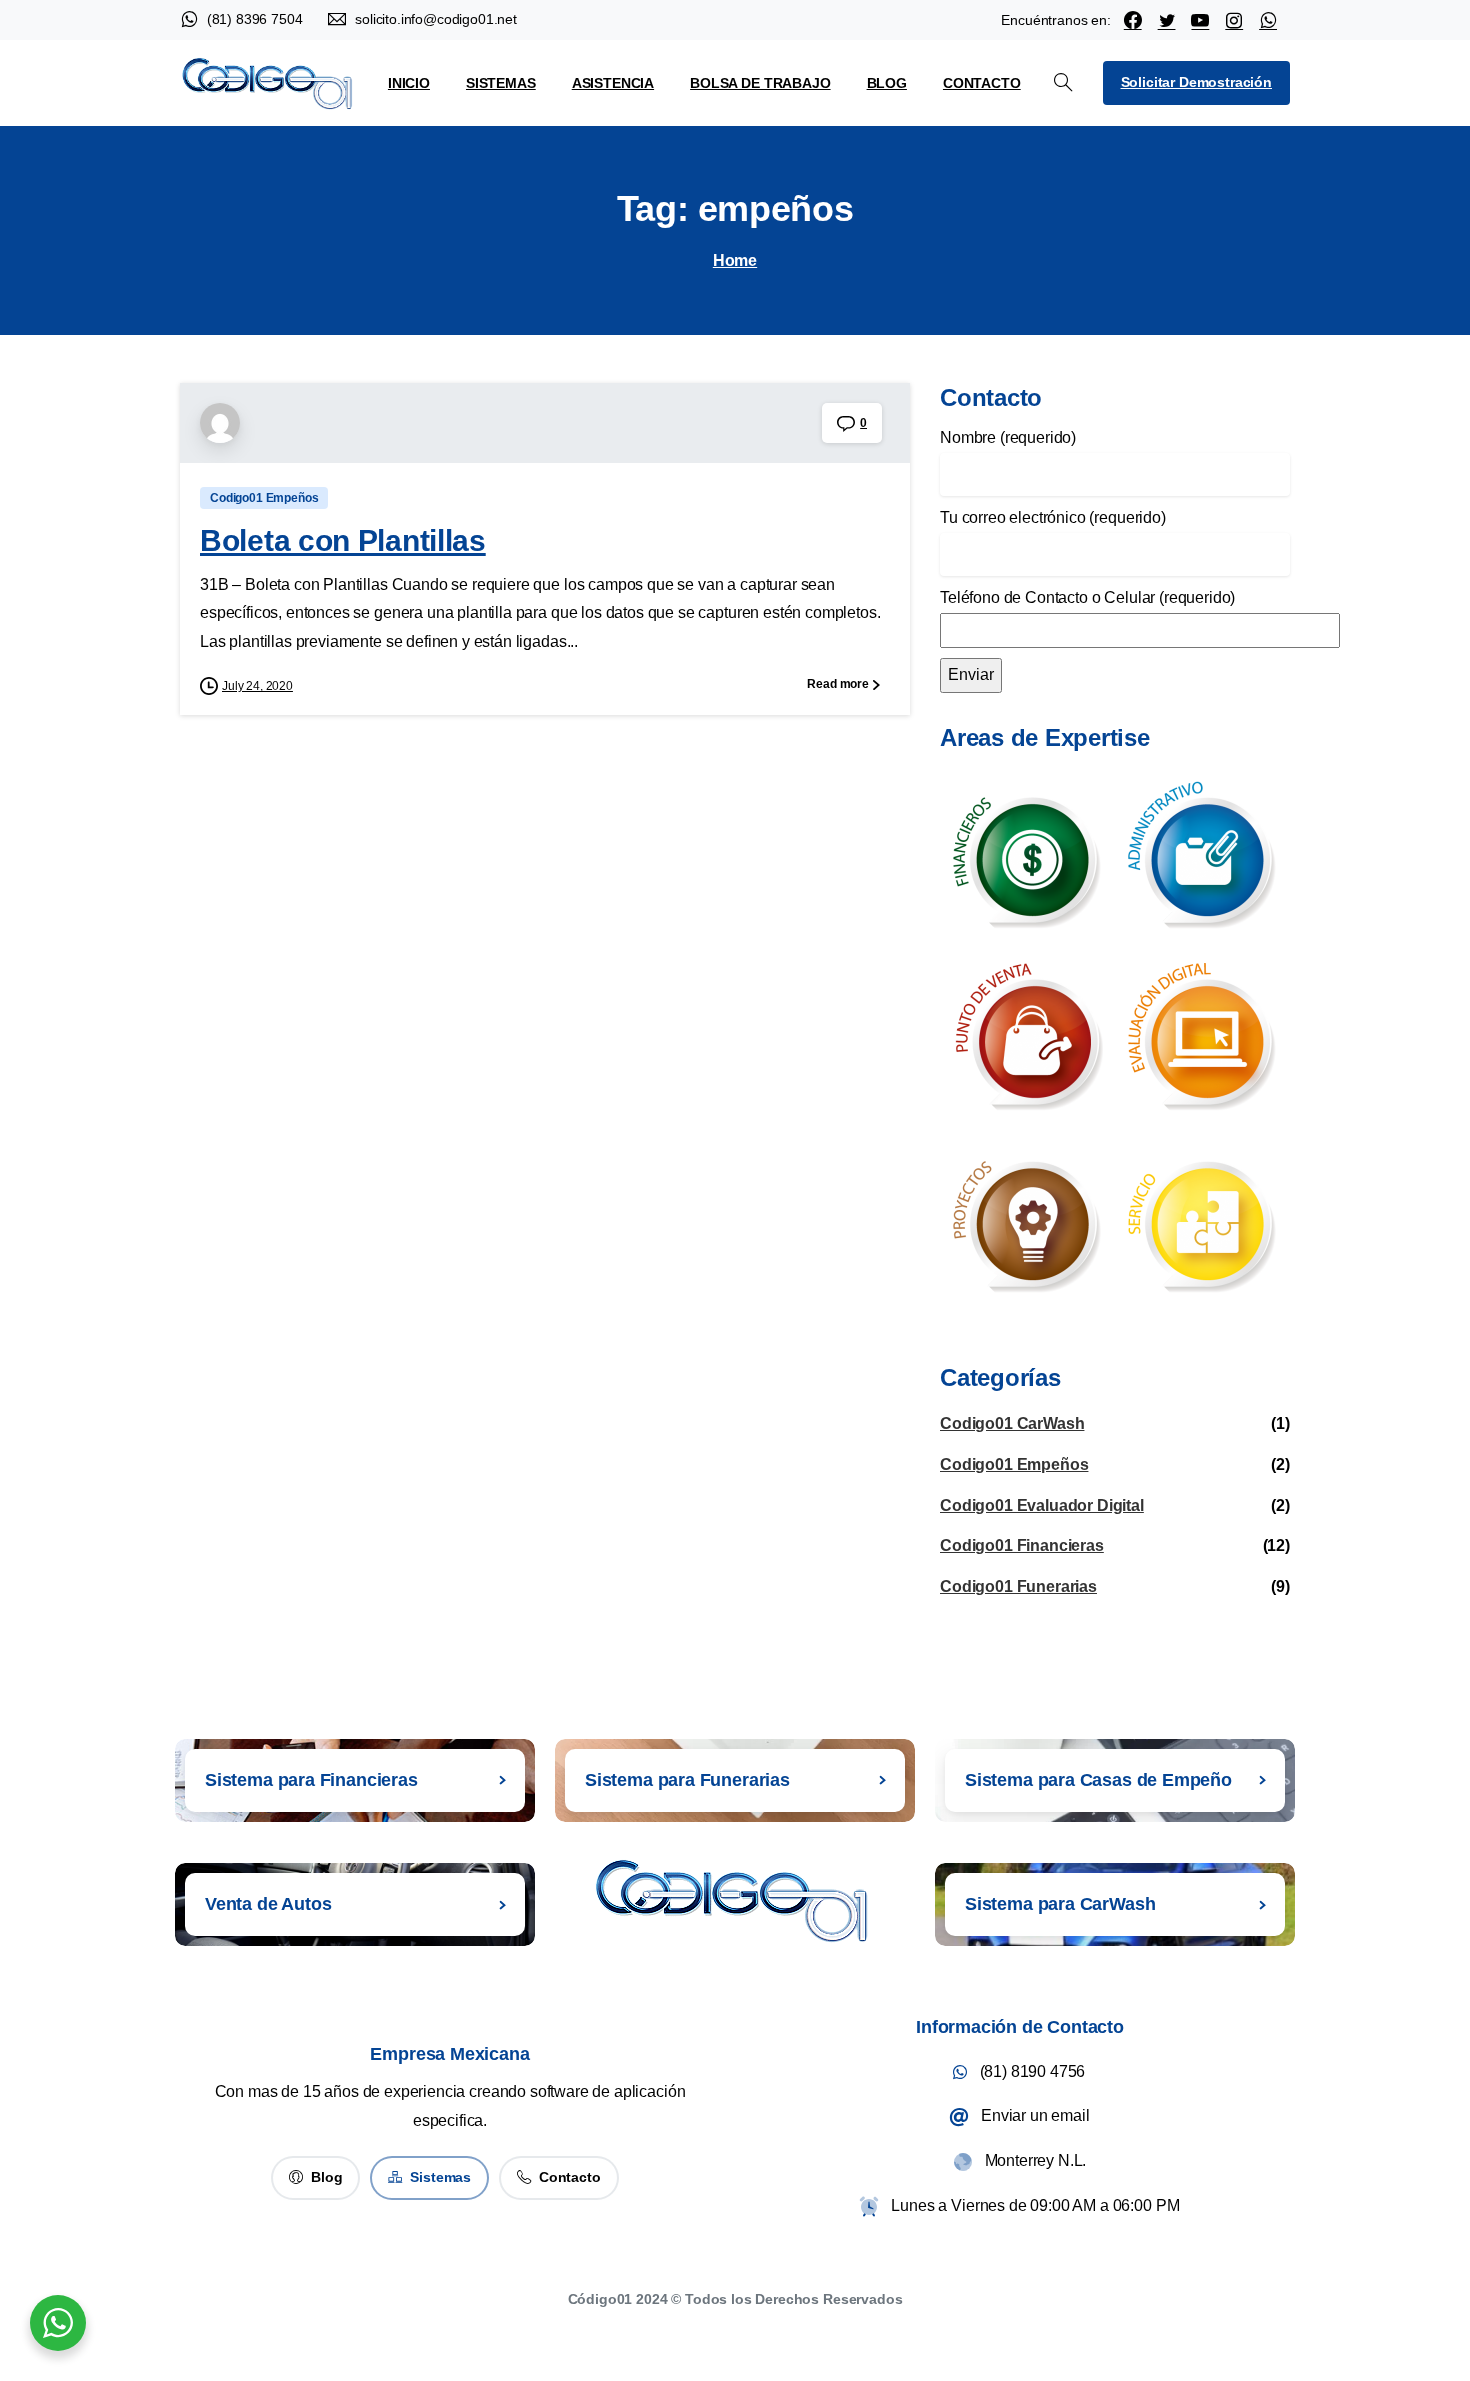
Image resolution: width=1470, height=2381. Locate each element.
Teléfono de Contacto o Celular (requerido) (1087, 597)
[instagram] (1234, 20)
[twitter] (1167, 20)
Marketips (779, 2325)
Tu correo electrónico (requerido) (1053, 517)
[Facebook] (1133, 20)
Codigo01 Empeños (1014, 1464)
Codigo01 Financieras (1022, 1545)
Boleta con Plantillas (343, 540)
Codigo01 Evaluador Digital (1042, 1505)
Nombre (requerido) (1008, 437)
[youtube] (1200, 20)
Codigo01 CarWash (1012, 1423)
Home (735, 260)
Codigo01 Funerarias (1018, 1586)
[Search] (1063, 83)
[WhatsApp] (1268, 20)
